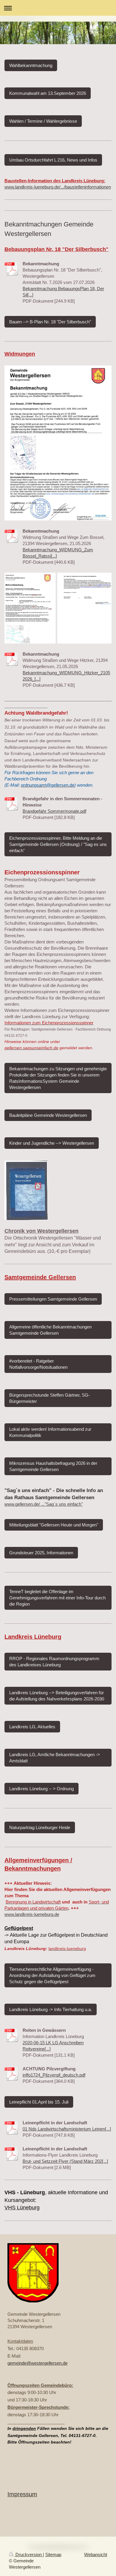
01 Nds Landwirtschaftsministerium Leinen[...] (67, 2129)
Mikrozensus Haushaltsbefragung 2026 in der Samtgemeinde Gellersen (53, 1466)
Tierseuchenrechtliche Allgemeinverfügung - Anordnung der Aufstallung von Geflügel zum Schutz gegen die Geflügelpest (52, 1975)
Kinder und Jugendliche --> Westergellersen (52, 1143)
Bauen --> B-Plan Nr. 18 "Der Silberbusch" (50, 322)
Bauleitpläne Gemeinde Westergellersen (48, 1115)
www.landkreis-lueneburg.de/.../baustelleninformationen (58, 187)
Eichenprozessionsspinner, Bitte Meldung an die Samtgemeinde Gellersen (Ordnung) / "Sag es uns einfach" (58, 844)
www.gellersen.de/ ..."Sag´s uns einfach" (44, 1504)
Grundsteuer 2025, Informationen (41, 1553)
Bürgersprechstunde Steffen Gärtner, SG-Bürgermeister (50, 1398)
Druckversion (29, 2555)
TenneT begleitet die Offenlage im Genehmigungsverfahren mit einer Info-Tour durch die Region (57, 1598)
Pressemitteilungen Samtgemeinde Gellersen (53, 1299)
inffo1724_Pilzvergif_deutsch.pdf (54, 2075)
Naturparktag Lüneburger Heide (40, 1827)
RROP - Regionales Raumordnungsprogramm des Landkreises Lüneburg (54, 1662)
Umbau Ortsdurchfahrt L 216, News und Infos (53, 160)
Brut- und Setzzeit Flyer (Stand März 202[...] (65, 2161)
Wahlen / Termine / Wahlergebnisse (43, 121)
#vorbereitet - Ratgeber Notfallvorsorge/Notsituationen (38, 1364)
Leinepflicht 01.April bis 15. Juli (39, 2102)
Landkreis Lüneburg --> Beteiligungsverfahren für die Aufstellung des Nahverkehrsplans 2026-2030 (57, 1696)
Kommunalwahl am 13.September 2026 (48, 93)
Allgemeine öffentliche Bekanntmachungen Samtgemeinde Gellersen (50, 1330)
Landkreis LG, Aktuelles (32, 1727)
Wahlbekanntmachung (31, 65)
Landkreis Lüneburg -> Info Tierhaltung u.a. (51, 2009)
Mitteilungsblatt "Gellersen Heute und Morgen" (54, 1525)
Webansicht (96, 2555)
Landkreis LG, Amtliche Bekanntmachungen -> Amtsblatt (55, 1758)
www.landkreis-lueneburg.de (32, 1914)
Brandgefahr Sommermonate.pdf (54, 811)
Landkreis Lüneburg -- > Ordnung (41, 1789)
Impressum (22, 2494)
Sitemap (53, 2555)
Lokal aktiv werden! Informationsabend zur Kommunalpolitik (50, 1432)
